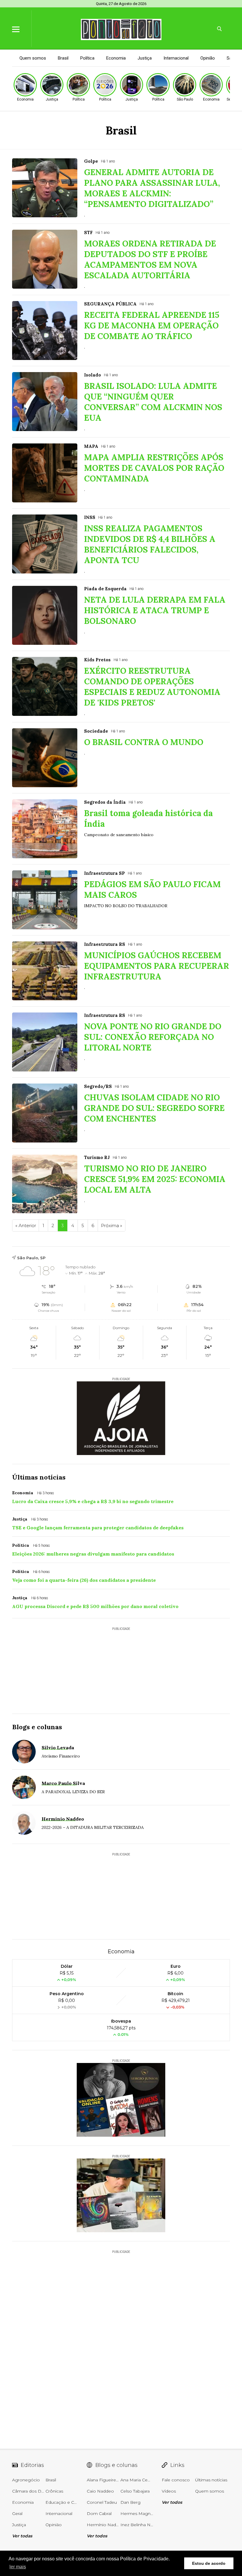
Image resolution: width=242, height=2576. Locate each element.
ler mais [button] (18, 2567)
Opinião (208, 58)
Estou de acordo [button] (209, 2563)
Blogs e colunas (37, 1727)
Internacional (176, 58)
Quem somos (33, 58)
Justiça (145, 58)
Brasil (63, 58)
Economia (116, 58)
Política (87, 58)
